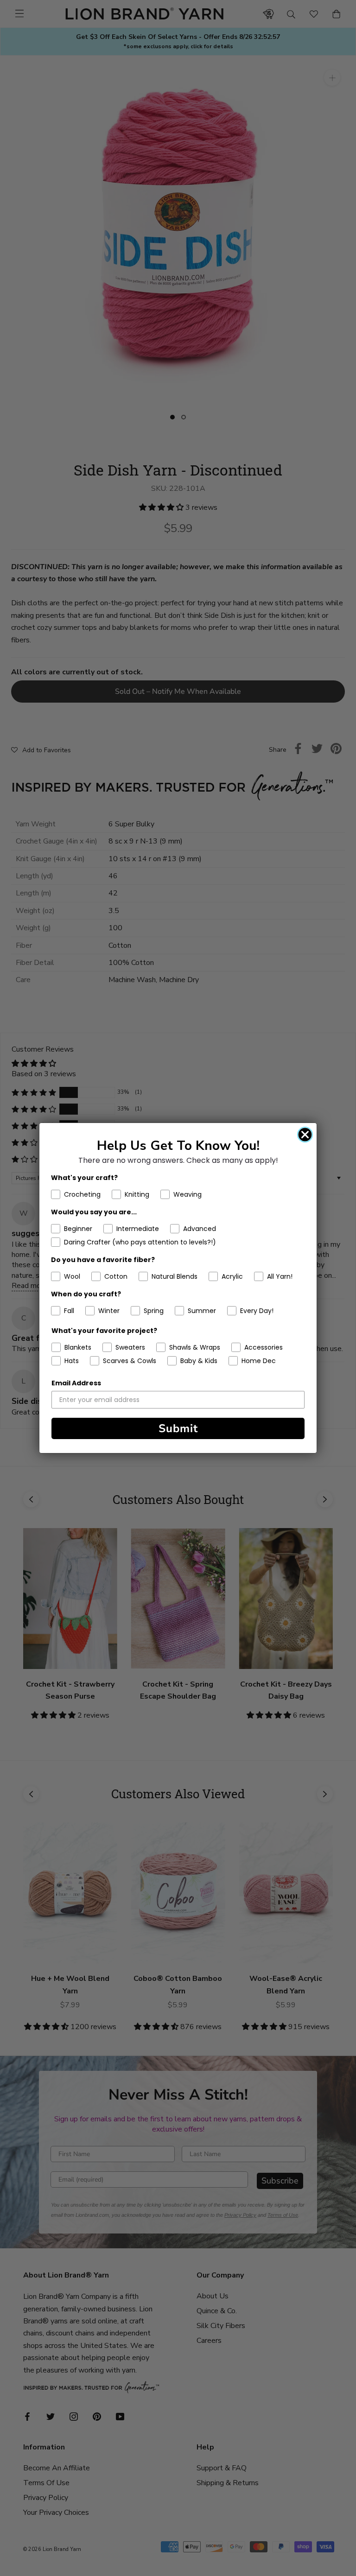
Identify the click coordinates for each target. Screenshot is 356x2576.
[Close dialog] (305, 1135)
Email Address (76, 1383)
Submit (178, 1428)
